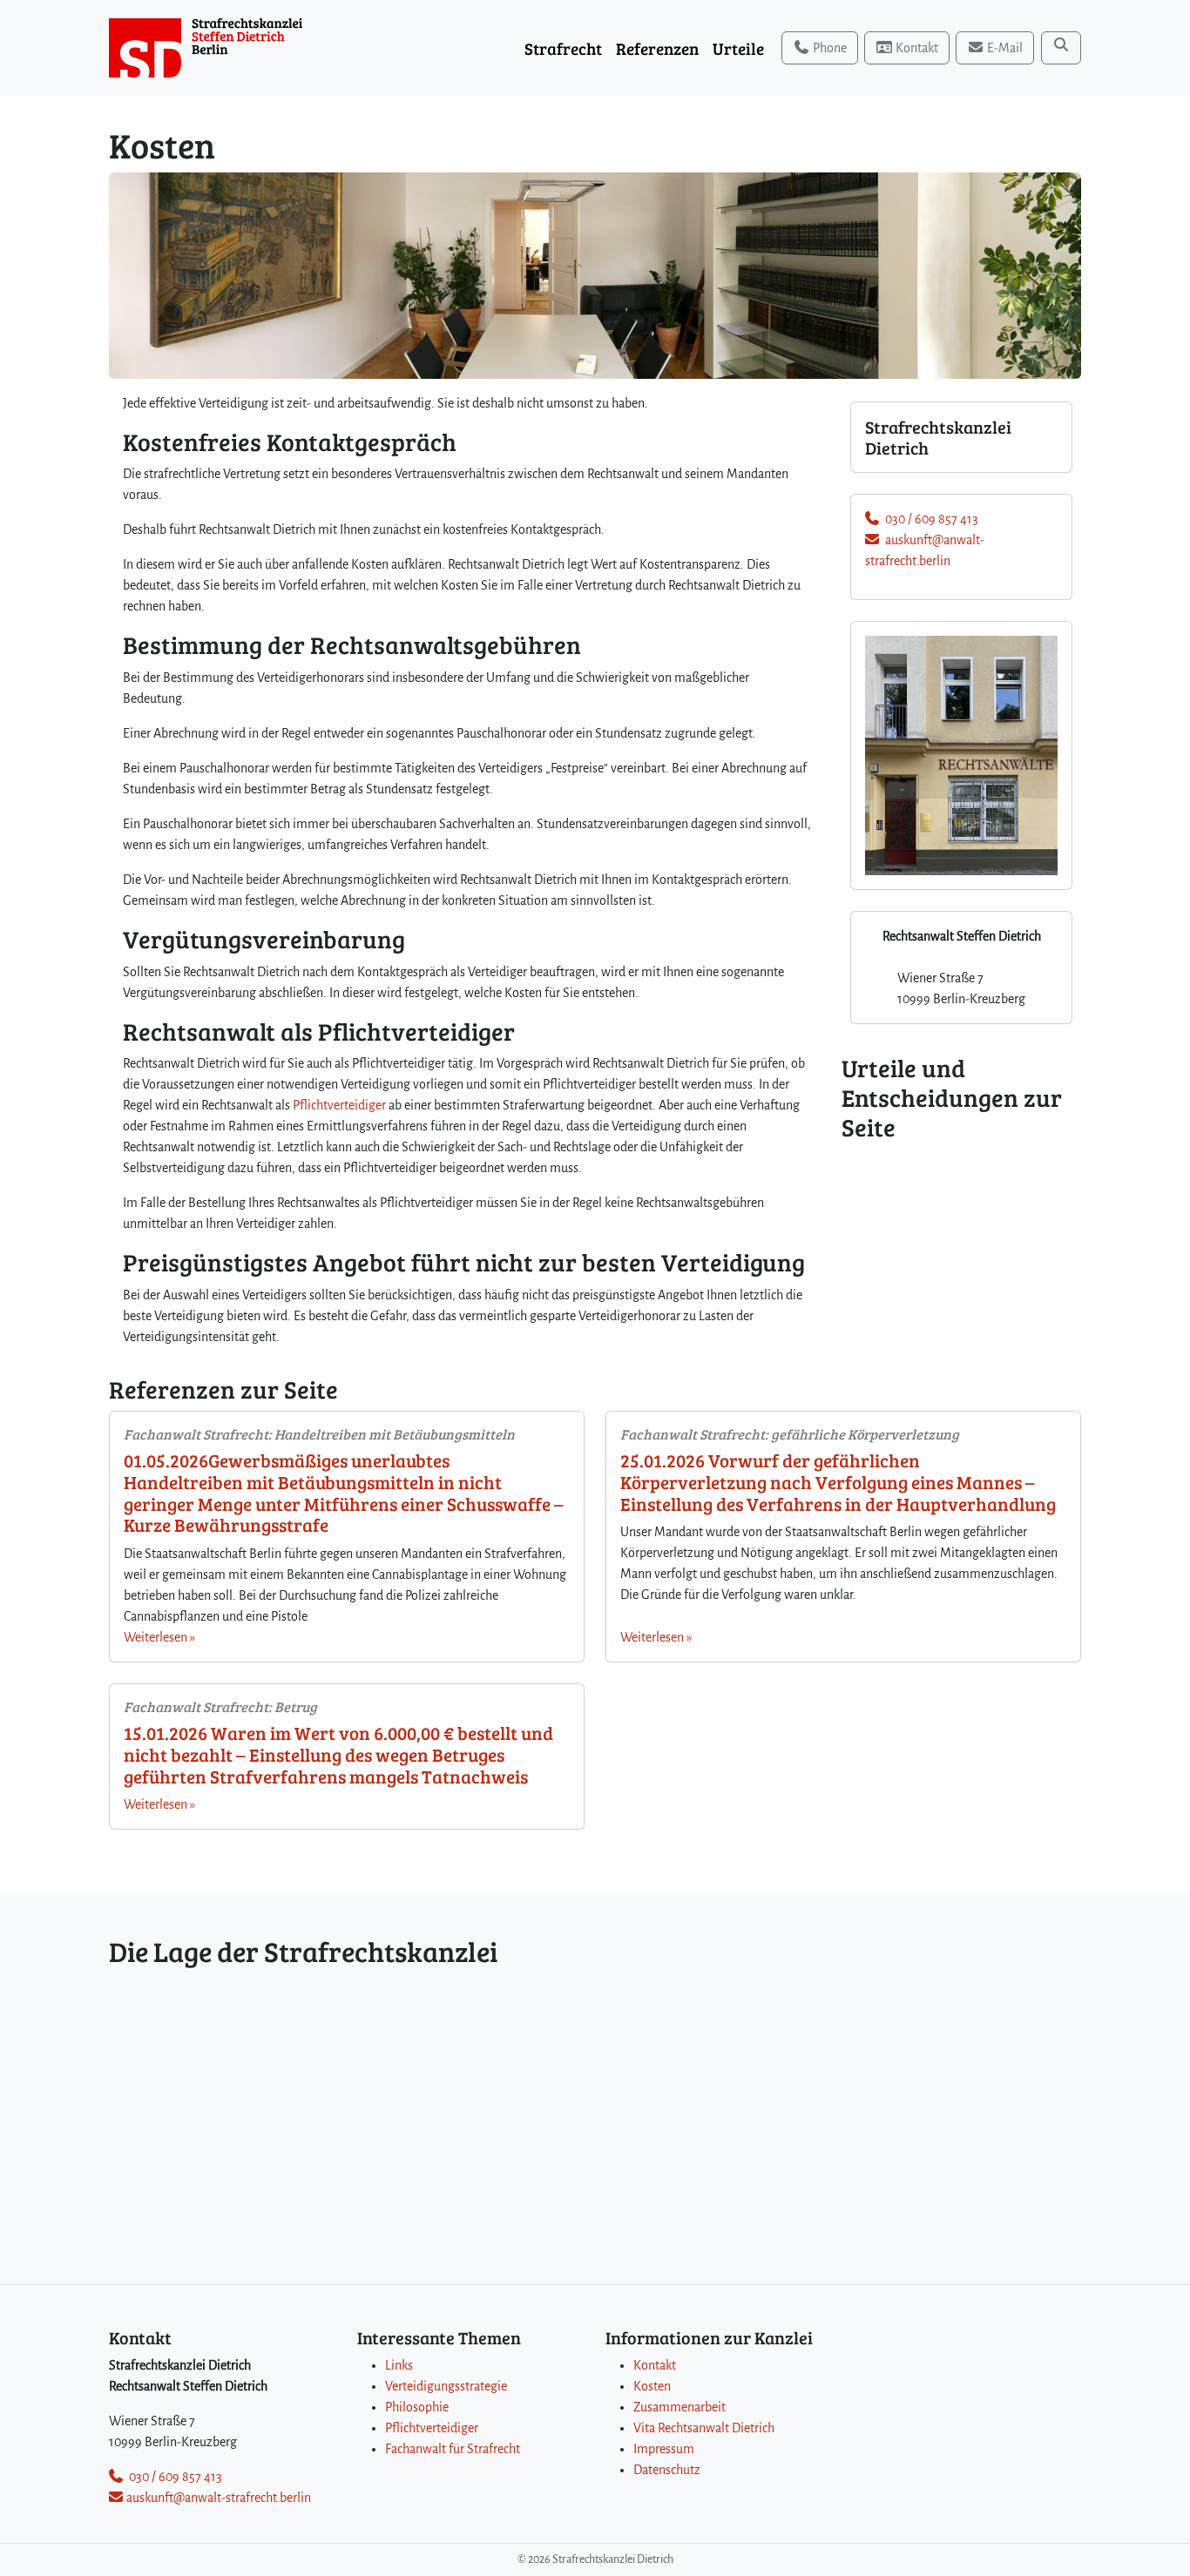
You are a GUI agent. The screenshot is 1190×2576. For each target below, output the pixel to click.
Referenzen (657, 48)
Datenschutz (667, 2470)
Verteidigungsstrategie (446, 2386)
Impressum (664, 2449)
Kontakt (655, 2365)
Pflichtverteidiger (339, 1105)
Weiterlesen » (159, 1637)
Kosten (652, 2386)
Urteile (738, 48)
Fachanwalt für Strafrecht (453, 2449)
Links (399, 2365)
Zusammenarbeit (680, 2407)
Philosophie (417, 2407)
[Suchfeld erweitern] (1061, 48)
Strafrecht (563, 48)
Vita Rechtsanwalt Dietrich (704, 2428)
